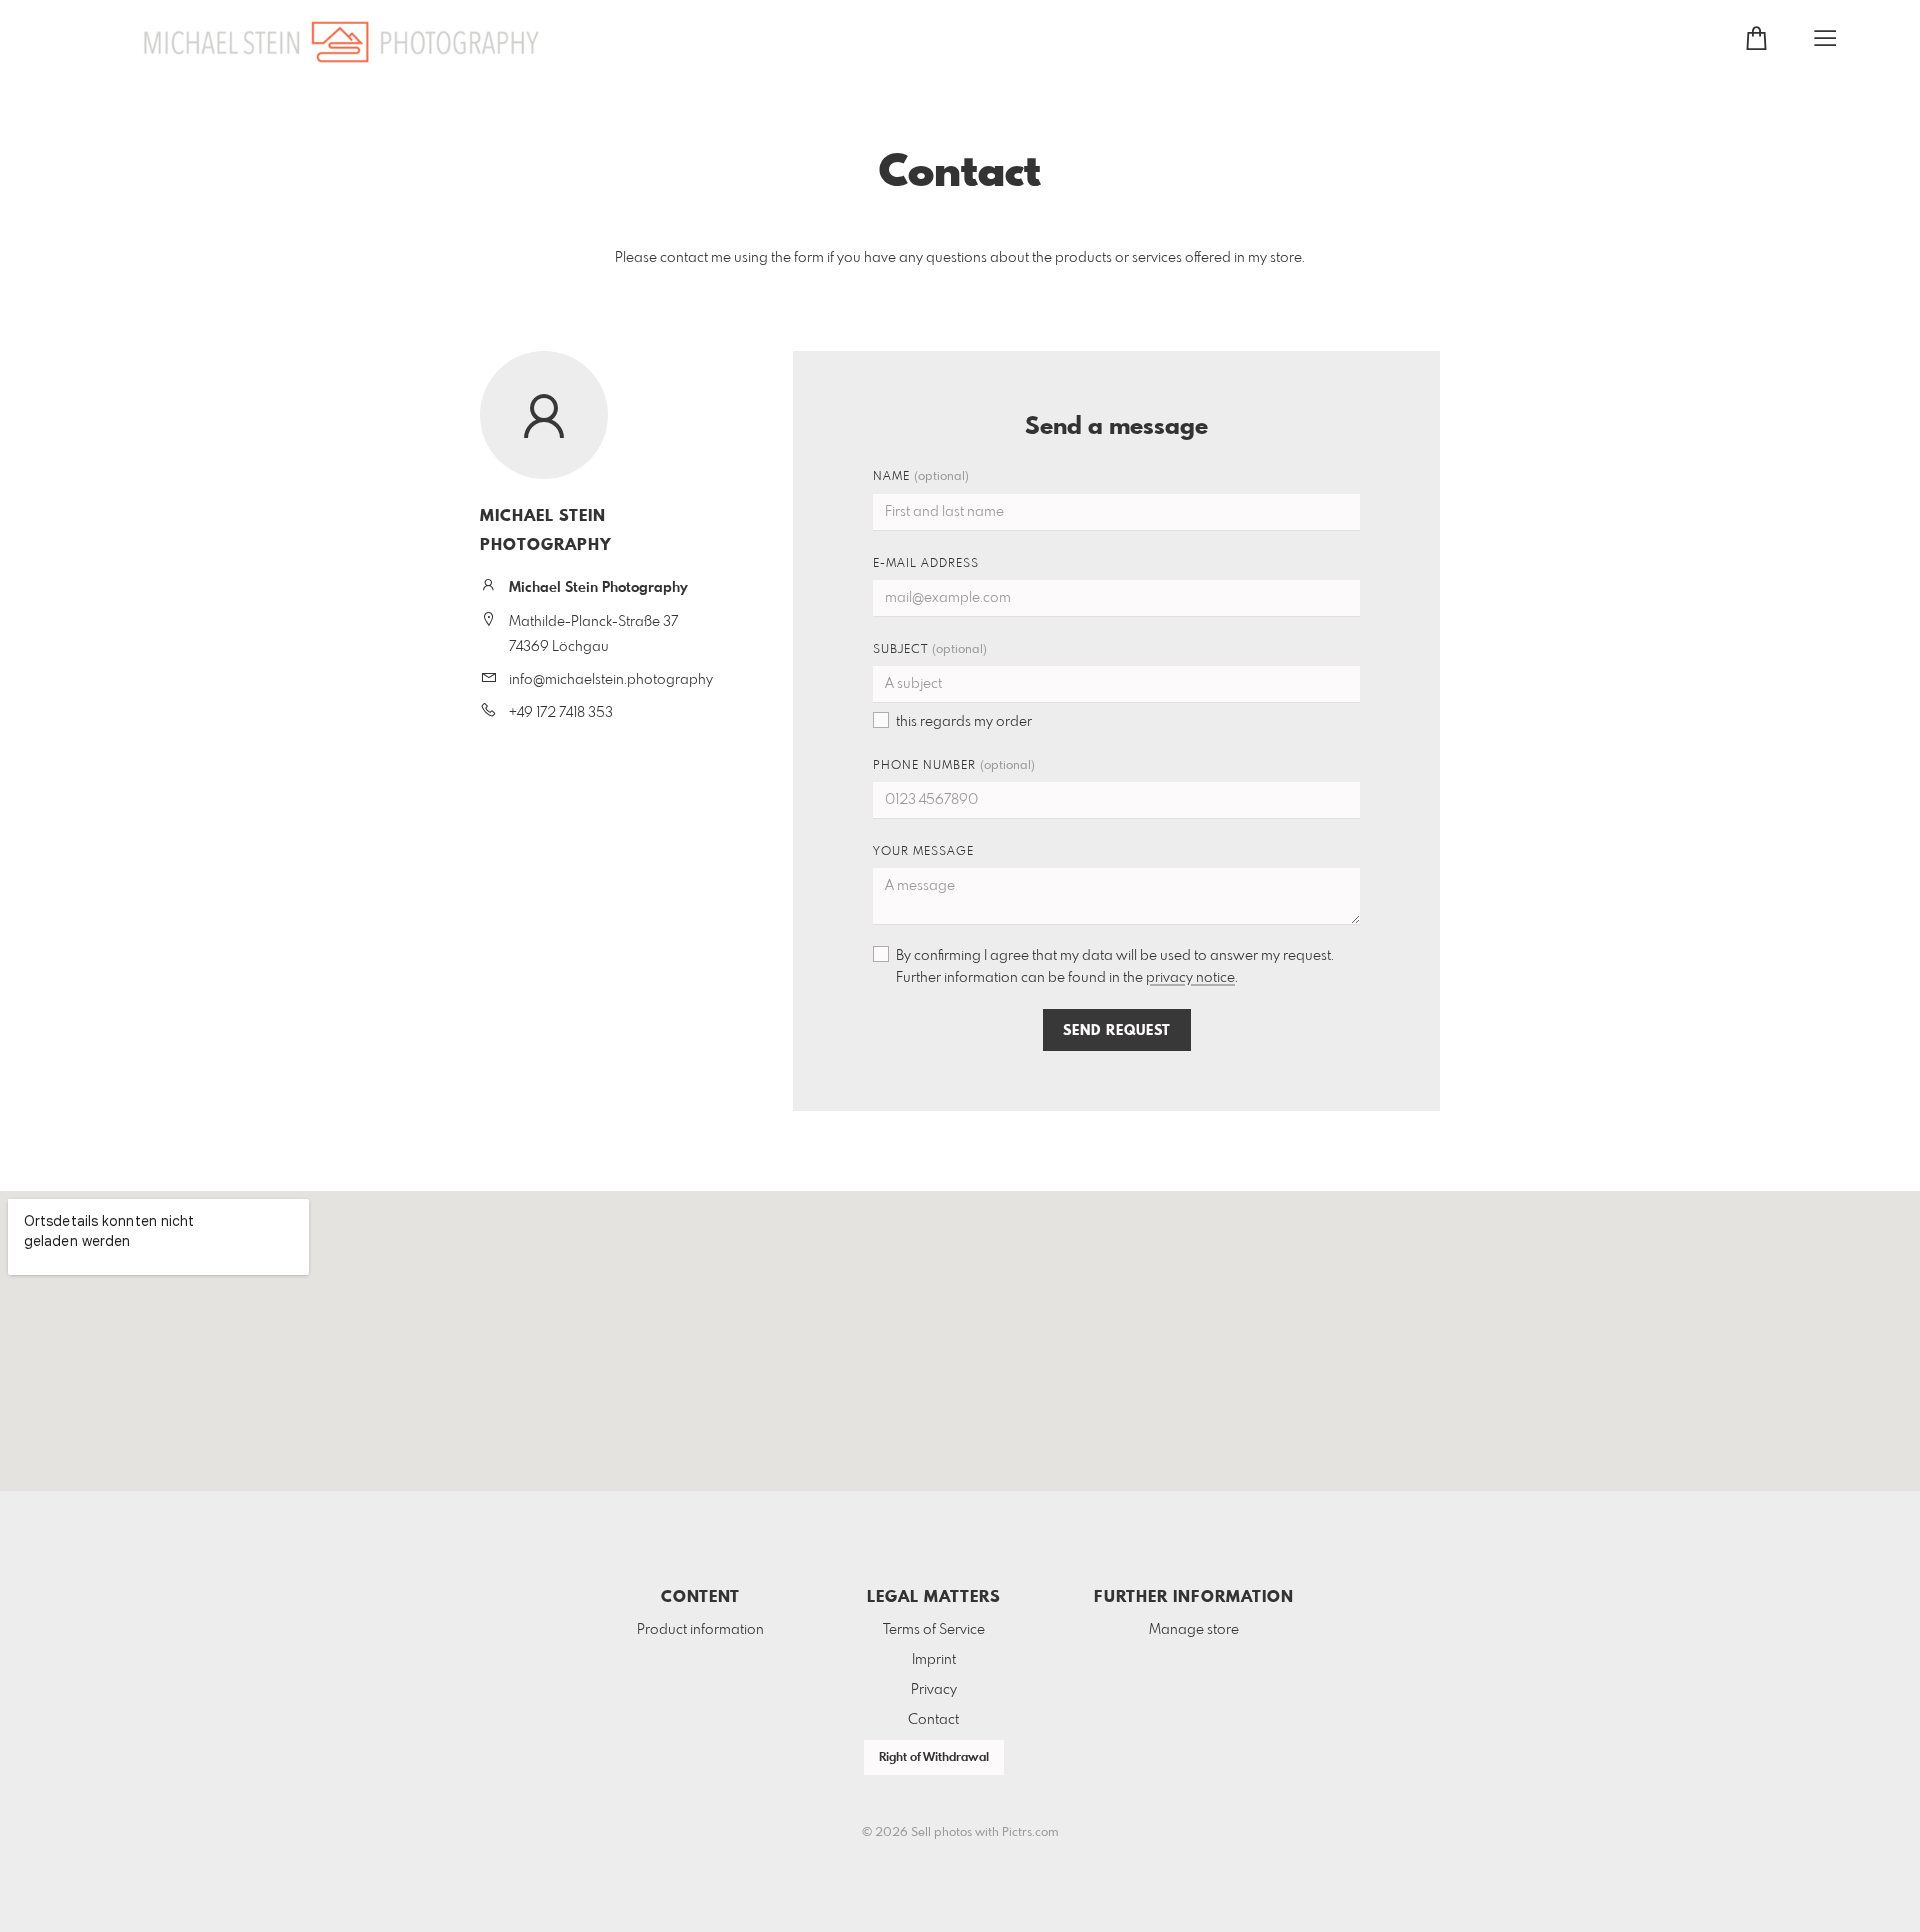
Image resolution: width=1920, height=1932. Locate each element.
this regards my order (964, 722)
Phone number (954, 766)
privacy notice (1190, 978)
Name (921, 477)
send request (1117, 1031)
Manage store (1194, 1630)
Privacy (934, 1690)
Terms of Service (934, 1630)
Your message (923, 852)
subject (930, 650)
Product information (700, 1630)
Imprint (934, 1660)
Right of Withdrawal (934, 1758)
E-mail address (926, 564)
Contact (933, 1720)
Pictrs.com (1030, 1833)
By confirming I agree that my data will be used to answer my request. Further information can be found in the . (1115, 967)
